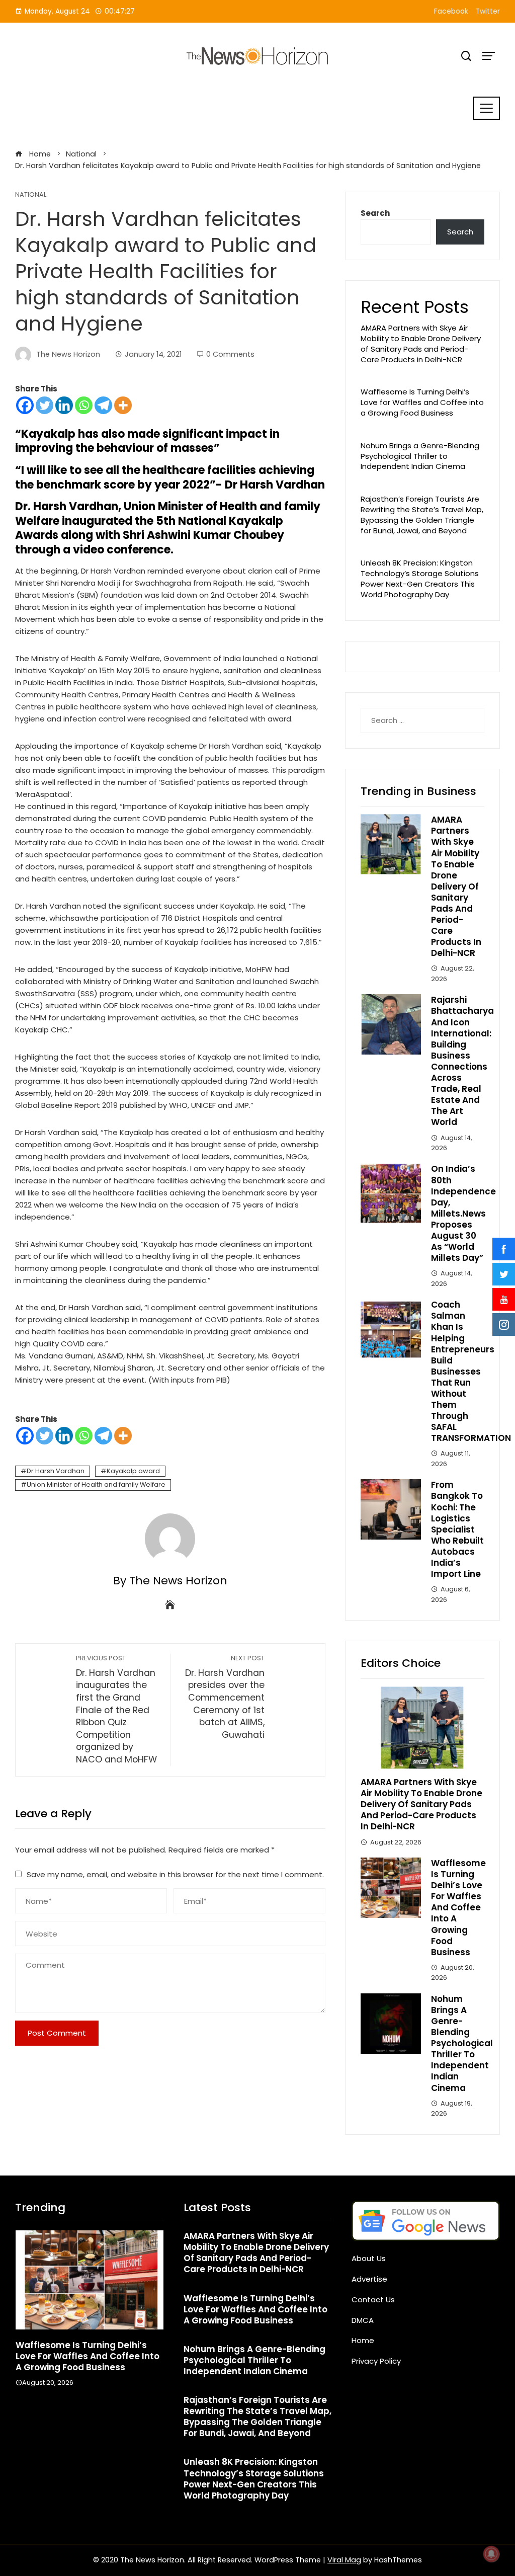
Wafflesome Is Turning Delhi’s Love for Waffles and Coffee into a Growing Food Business (422, 402)
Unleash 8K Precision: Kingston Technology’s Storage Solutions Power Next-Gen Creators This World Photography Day (420, 578)
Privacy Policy (376, 2361)
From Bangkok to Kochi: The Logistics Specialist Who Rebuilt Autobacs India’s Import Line (457, 1529)
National (31, 195)
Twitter (488, 11)
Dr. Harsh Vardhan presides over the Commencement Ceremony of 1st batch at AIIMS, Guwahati (225, 1697)
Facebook (451, 11)
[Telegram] (103, 405)
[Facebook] (25, 405)
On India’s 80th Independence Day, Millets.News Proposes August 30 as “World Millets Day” (463, 1213)
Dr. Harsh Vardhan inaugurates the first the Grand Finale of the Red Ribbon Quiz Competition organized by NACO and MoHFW (116, 1710)
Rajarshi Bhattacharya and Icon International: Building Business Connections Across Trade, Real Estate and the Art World (462, 1061)
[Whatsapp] (84, 405)
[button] (69, 2420)
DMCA (363, 2320)
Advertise (369, 2279)
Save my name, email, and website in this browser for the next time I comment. (175, 1874)
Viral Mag (344, 2560)
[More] (123, 405)
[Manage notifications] (491, 2554)
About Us (369, 2258)
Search (375, 213)
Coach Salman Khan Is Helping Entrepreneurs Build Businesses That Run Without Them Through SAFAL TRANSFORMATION (471, 1371)
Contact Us (373, 2300)
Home (363, 2340)
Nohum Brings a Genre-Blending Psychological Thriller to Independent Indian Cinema (420, 456)
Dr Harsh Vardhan (56, 1471)
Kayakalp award (133, 1471)
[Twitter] (45, 405)
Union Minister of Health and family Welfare (96, 1484)
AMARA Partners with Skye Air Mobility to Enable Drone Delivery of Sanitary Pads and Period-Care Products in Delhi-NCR (421, 343)
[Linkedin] (64, 405)
